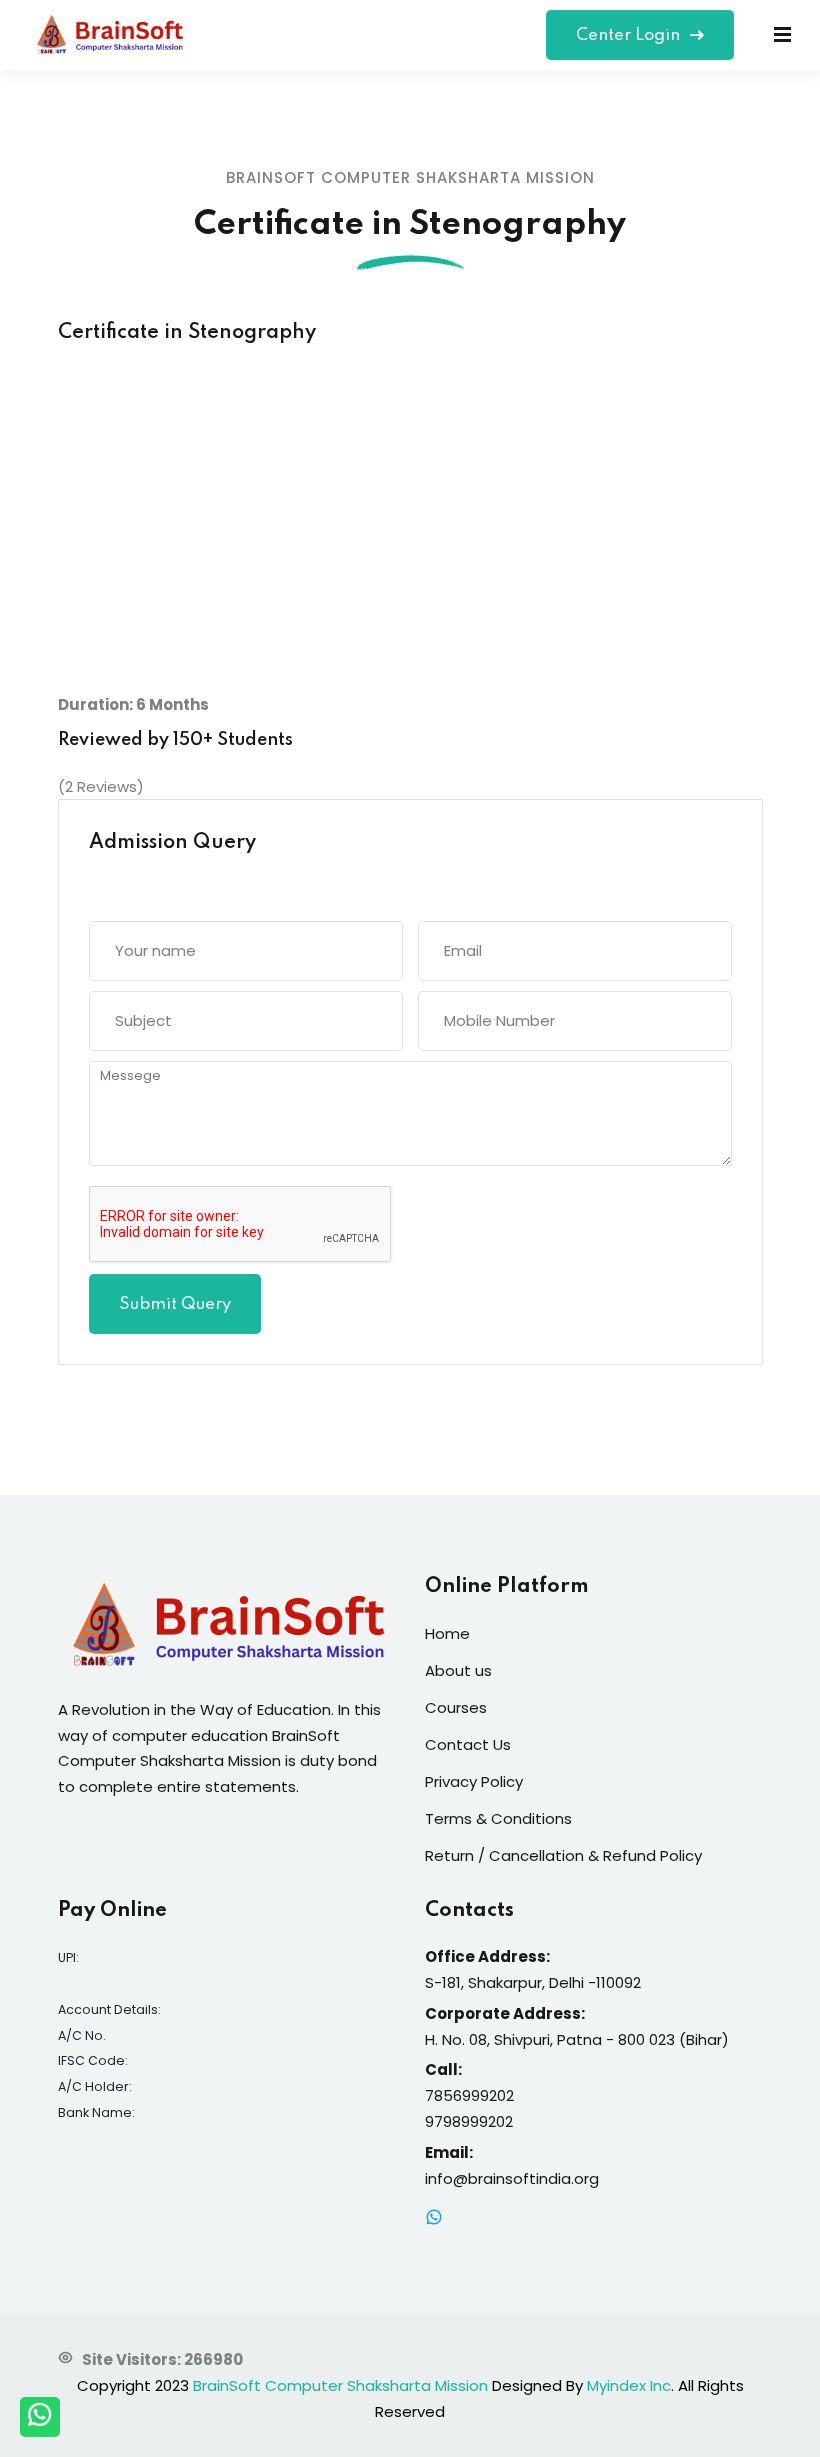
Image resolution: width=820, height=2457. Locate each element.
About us (458, 1670)
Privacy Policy (474, 1781)
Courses (456, 1707)
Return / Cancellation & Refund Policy (563, 1855)
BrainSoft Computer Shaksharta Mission (340, 2385)
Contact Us (468, 1744)
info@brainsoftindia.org (512, 2178)
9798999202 (469, 2121)
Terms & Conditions (498, 1818)
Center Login (630, 35)
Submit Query (175, 1304)
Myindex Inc (629, 2385)
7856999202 (469, 2095)
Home (447, 1633)
